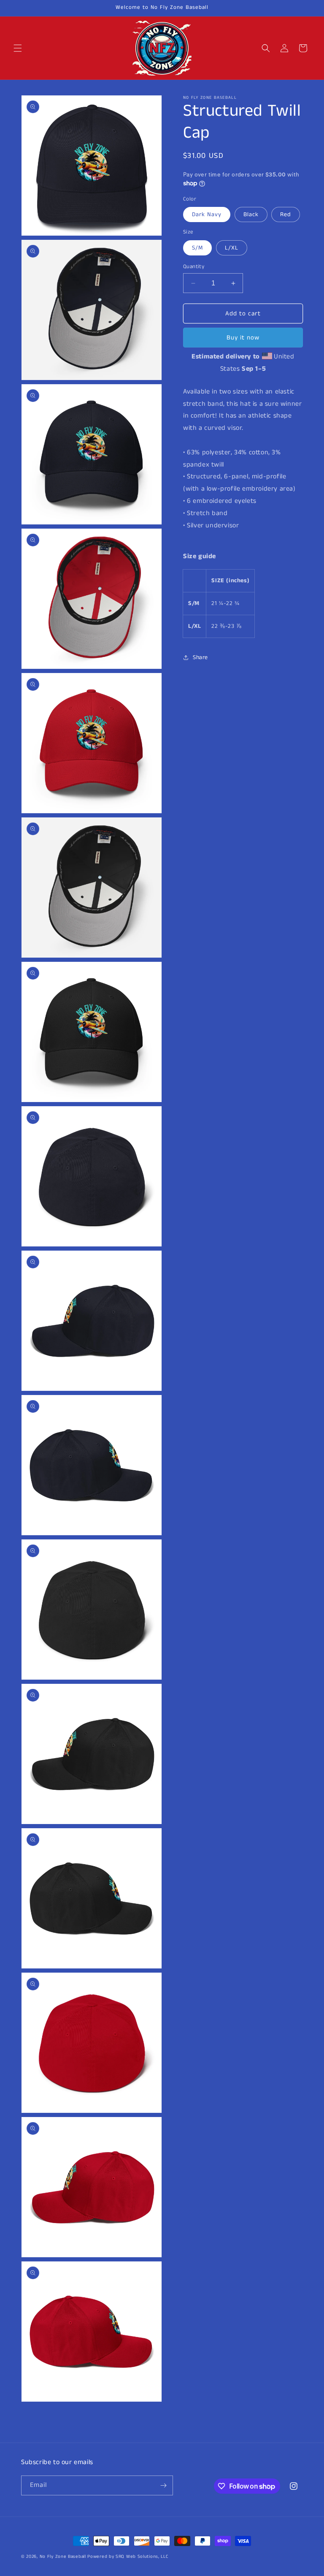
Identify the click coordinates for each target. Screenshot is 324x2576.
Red (286, 214)
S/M (197, 248)
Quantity (194, 267)
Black (251, 214)
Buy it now (243, 338)
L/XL (232, 248)
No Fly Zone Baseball (63, 2557)
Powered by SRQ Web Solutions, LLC (128, 2557)
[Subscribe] (163, 2485)
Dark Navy (207, 214)
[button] (18, 48)
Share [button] (200, 657)
